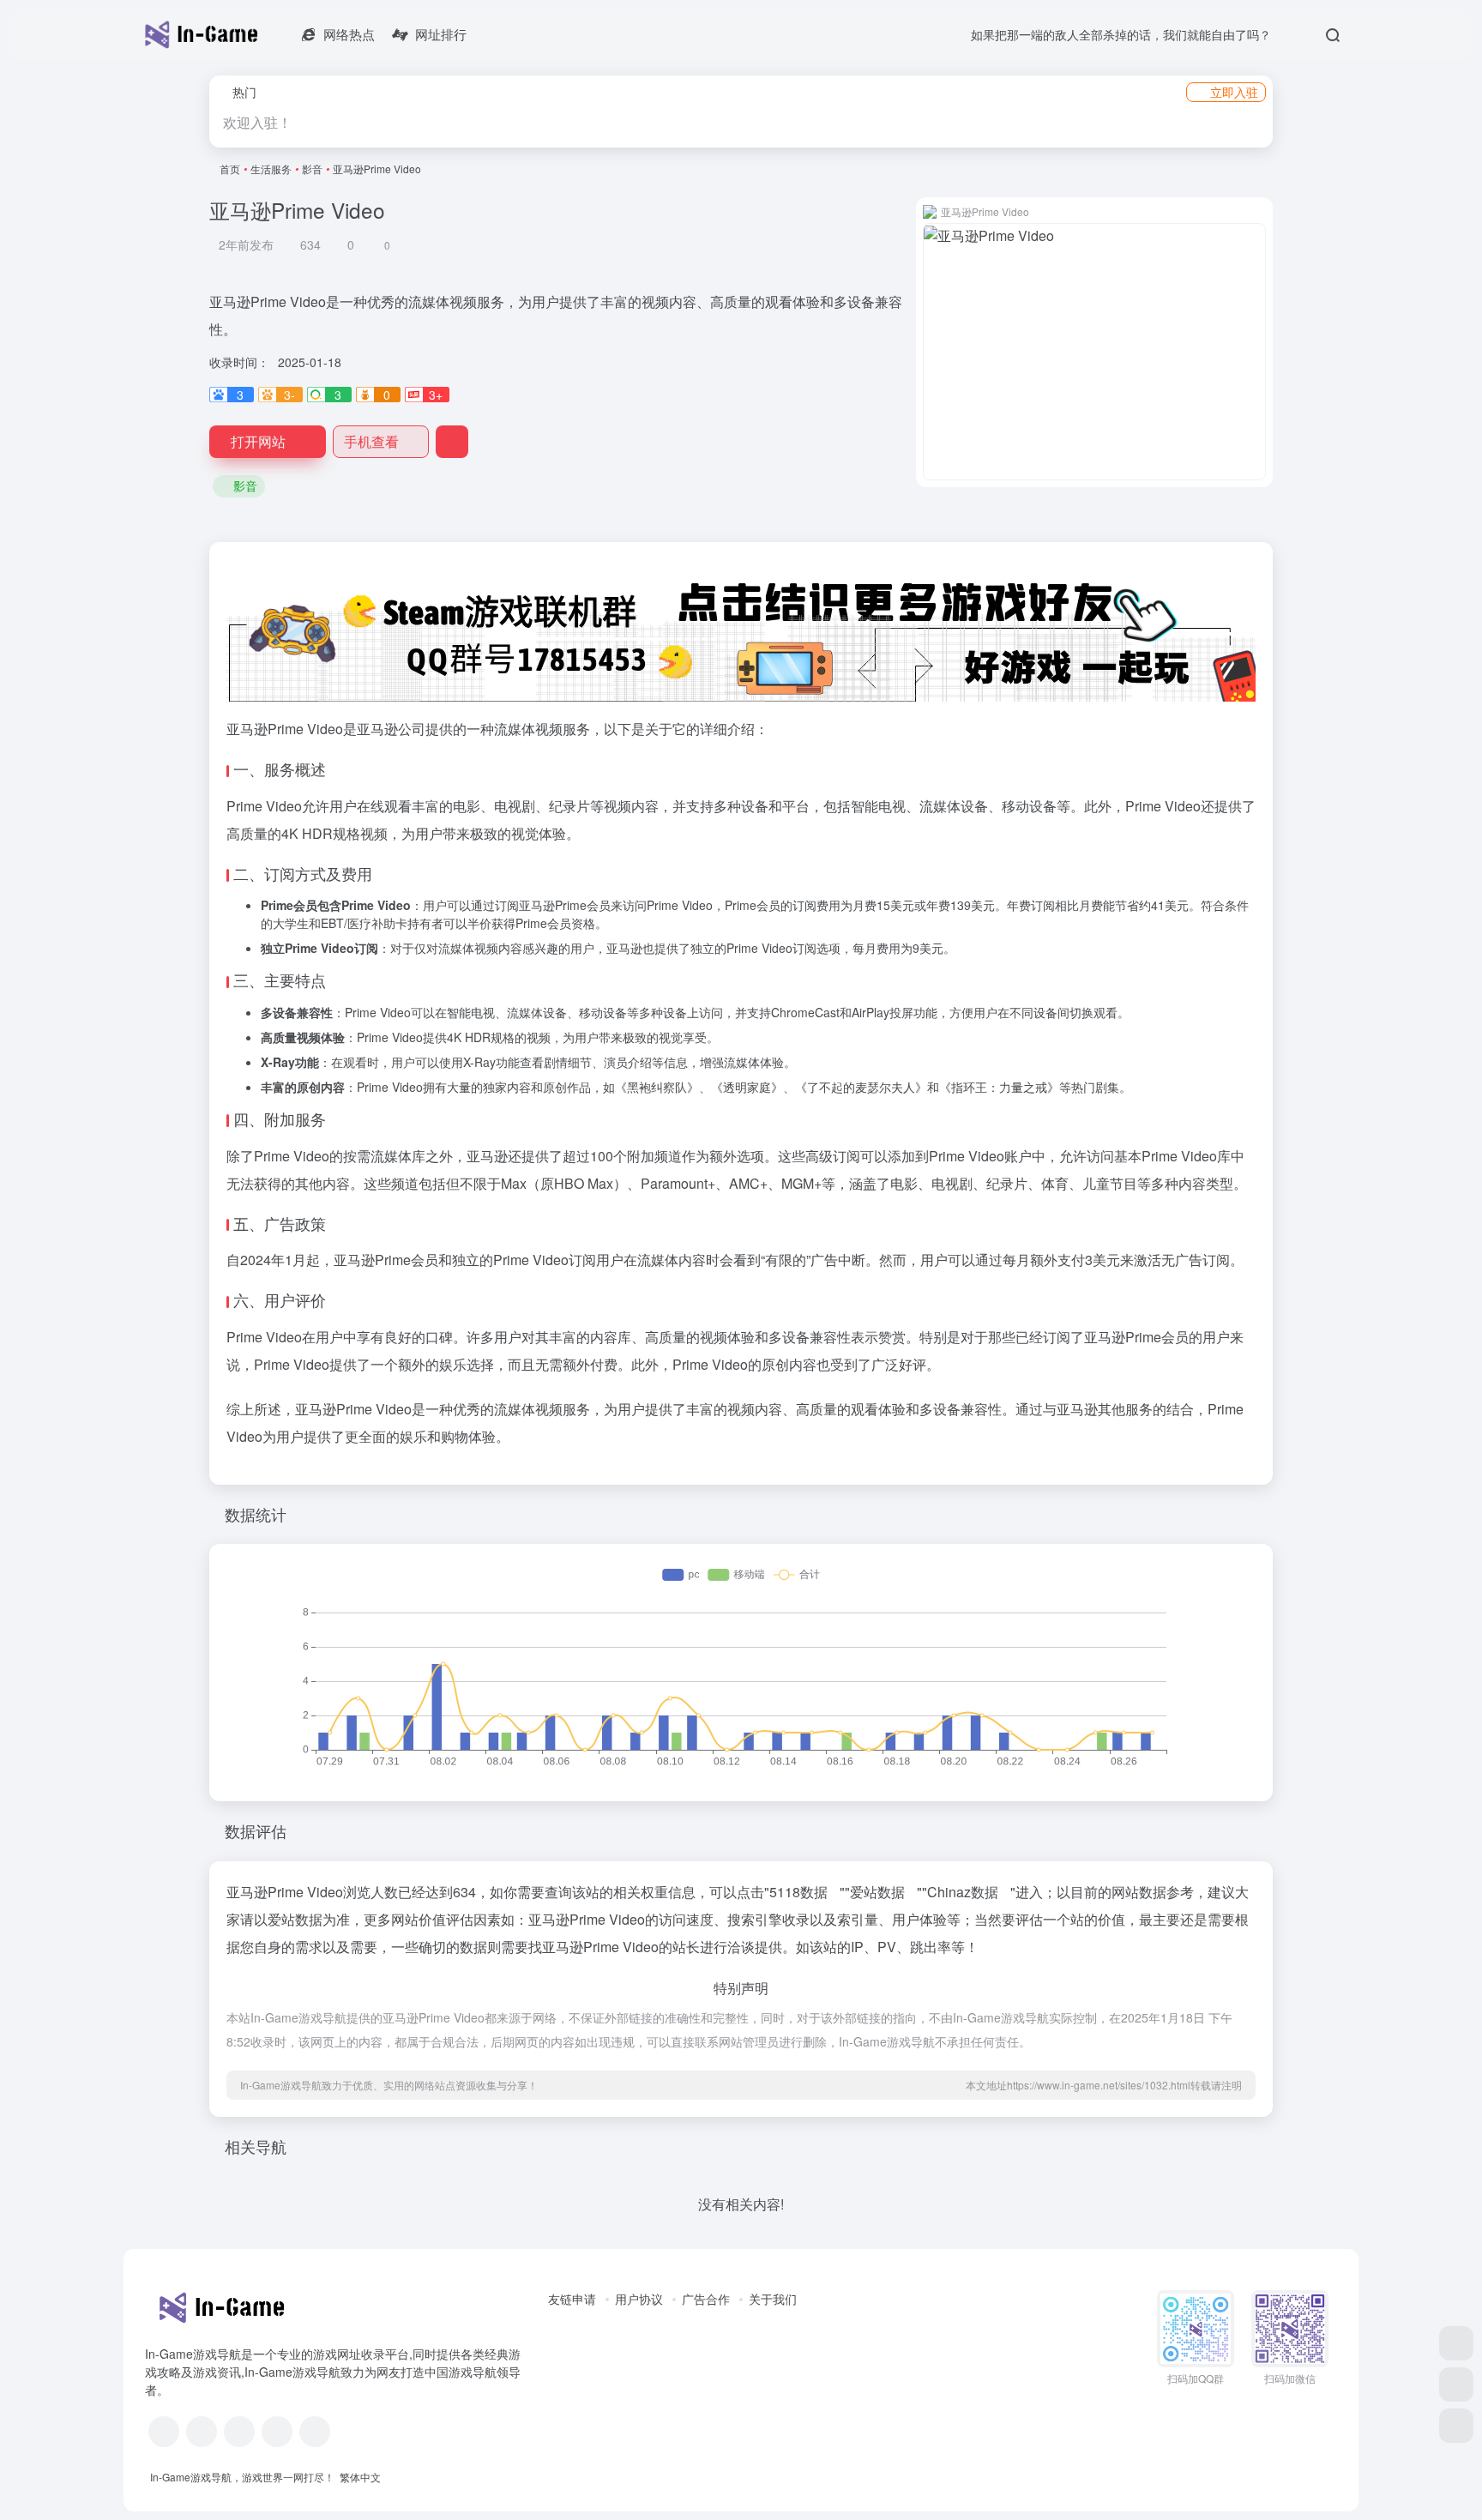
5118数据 (798, 1892)
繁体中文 (360, 2477)
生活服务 (271, 169)
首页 (230, 169)
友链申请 (572, 2299)
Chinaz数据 (963, 1892)
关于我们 (773, 2299)
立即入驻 (1234, 92)
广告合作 (706, 2299)
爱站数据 (877, 1892)
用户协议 (639, 2299)
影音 (312, 169)
